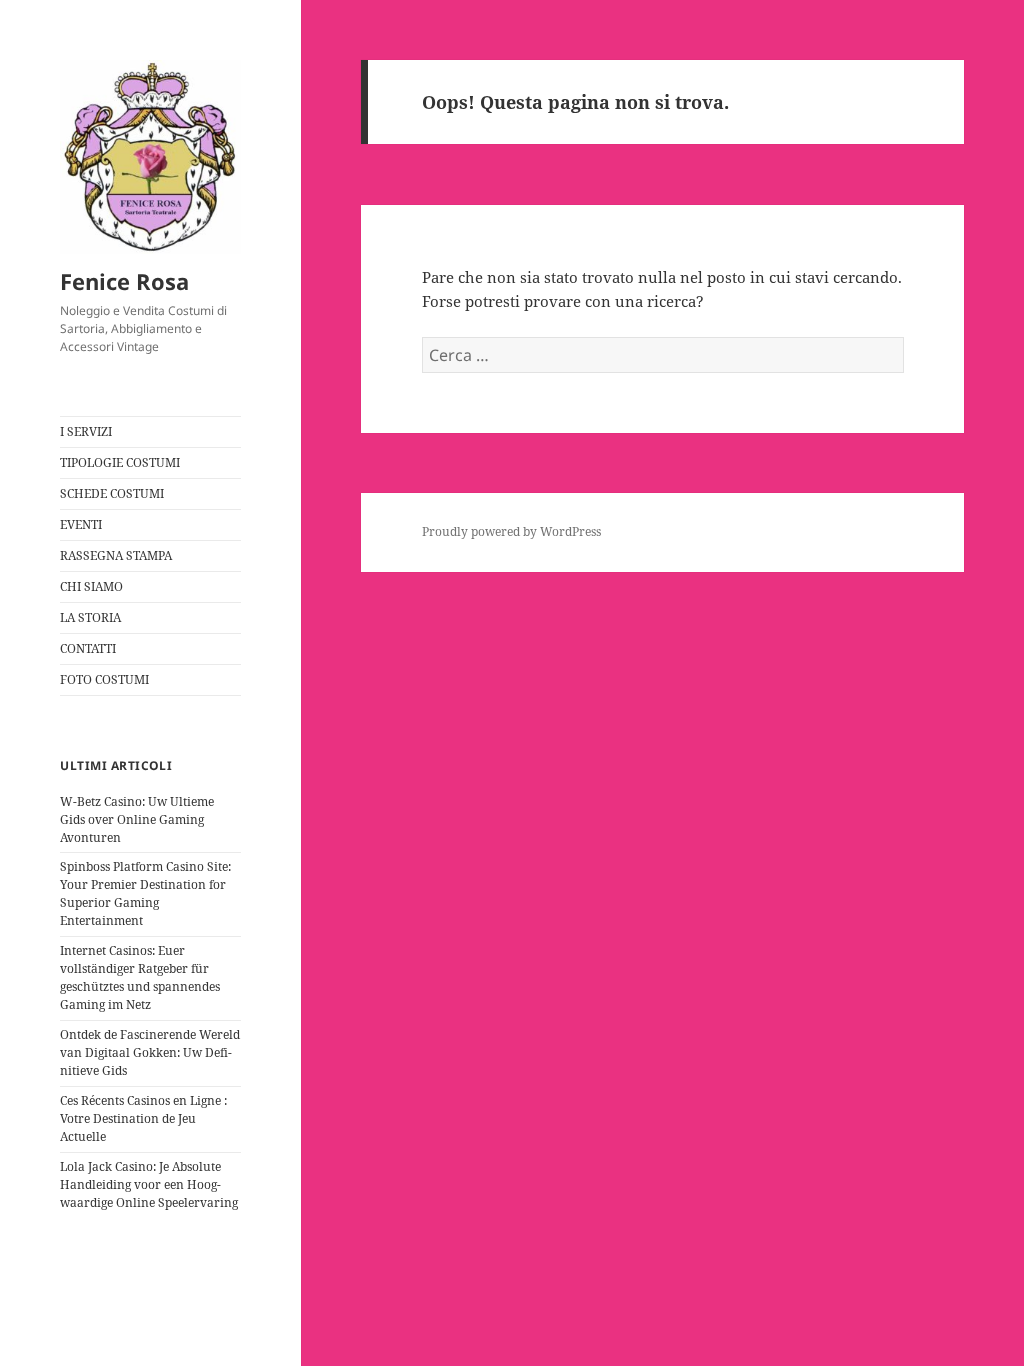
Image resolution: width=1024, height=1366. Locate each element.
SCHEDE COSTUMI (112, 493)
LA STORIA (90, 617)
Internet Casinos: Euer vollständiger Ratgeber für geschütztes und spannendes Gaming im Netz (140, 977)
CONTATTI (88, 648)
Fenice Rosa (124, 281)
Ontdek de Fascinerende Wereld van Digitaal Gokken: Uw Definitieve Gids (150, 1052)
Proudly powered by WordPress (511, 531)
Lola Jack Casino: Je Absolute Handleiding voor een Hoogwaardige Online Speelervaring (149, 1184)
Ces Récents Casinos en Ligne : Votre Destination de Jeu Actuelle (143, 1118)
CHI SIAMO (91, 586)
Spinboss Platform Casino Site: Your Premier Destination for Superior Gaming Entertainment (145, 893)
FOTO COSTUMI (104, 679)
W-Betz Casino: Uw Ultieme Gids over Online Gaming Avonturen (137, 819)
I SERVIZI (86, 431)
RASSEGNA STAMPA (116, 555)
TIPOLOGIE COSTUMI (120, 462)
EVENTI (81, 524)
